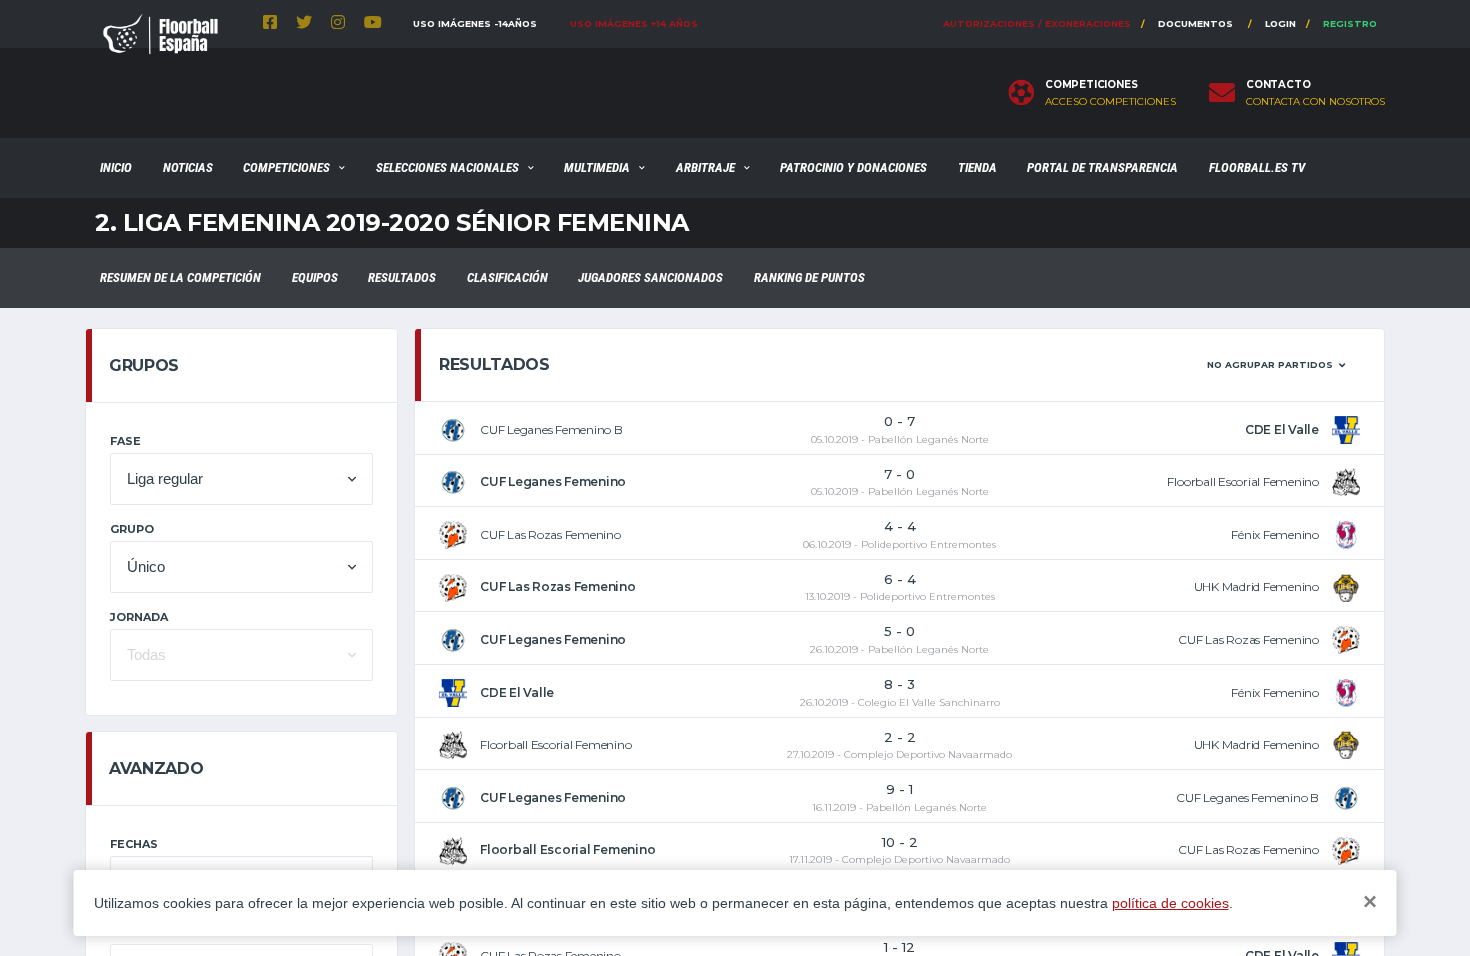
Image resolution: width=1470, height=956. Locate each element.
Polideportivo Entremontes (928, 544)
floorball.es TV (1257, 167)
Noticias (188, 167)
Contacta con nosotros (1315, 102)
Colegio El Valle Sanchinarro (929, 702)
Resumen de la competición (180, 277)
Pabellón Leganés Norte (928, 439)
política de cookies (1170, 903)
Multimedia (597, 167)
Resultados (402, 277)
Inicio (116, 167)
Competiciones (286, 167)
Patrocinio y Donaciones (853, 167)
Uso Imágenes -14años (475, 23)
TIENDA (977, 167)
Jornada (139, 617)
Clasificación (507, 277)
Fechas (134, 844)
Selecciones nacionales (447, 167)
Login (1280, 23)
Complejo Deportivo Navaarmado (928, 754)
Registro (1350, 23)
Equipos (315, 277)
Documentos (1195, 23)
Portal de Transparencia (1102, 167)
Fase (125, 441)
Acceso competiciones (1110, 102)
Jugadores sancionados (650, 277)
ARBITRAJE (705, 167)
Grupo (132, 529)
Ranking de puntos (809, 277)
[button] (241, 479)
